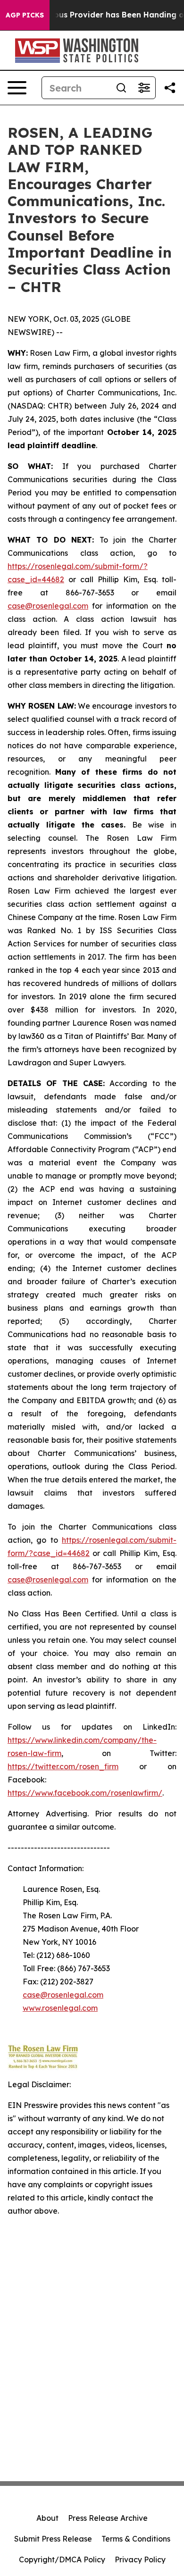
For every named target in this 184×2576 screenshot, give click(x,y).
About (47, 2518)
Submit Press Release (53, 2539)
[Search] (121, 88)
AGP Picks (25, 15)
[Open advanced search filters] (144, 88)
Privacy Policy (140, 2559)
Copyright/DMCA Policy (62, 2559)
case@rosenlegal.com (48, 606)
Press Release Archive (108, 2518)
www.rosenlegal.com (60, 2008)
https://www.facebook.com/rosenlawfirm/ (85, 1793)
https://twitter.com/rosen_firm (63, 1766)
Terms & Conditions (136, 2539)
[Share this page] (170, 88)
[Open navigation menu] (17, 88)
